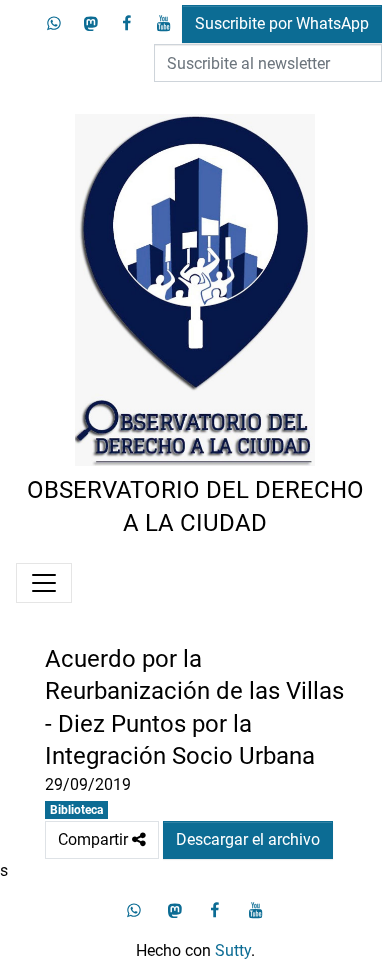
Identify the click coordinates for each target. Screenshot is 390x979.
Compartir (102, 835)
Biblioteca (76, 810)
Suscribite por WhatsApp (282, 23)
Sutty (233, 950)
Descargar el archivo (248, 839)
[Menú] (44, 583)
